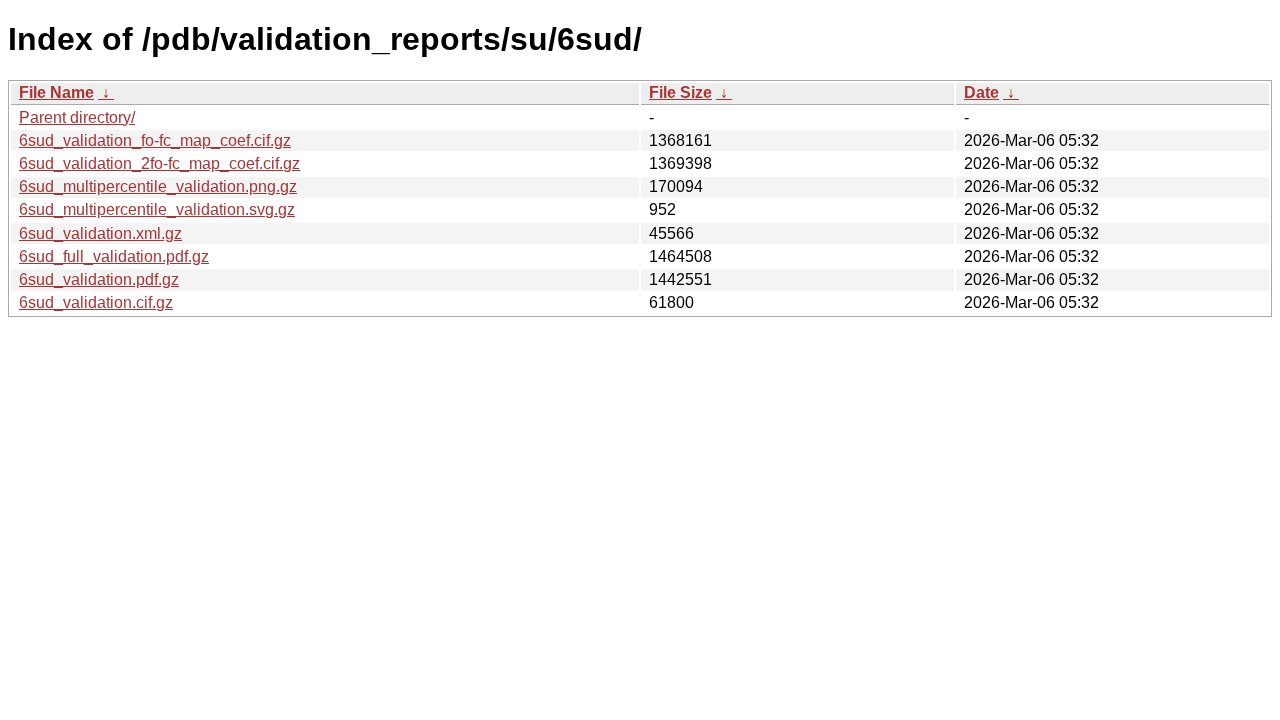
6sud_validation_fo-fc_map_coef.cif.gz (155, 140)
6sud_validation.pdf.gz (99, 279)
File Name (56, 92)
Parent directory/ (77, 117)
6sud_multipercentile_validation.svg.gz (157, 209)
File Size (680, 92)
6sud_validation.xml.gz (100, 233)
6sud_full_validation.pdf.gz (114, 256)
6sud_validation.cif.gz (96, 302)
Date (981, 92)
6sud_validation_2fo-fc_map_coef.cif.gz (159, 163)
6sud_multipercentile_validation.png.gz (158, 186)
